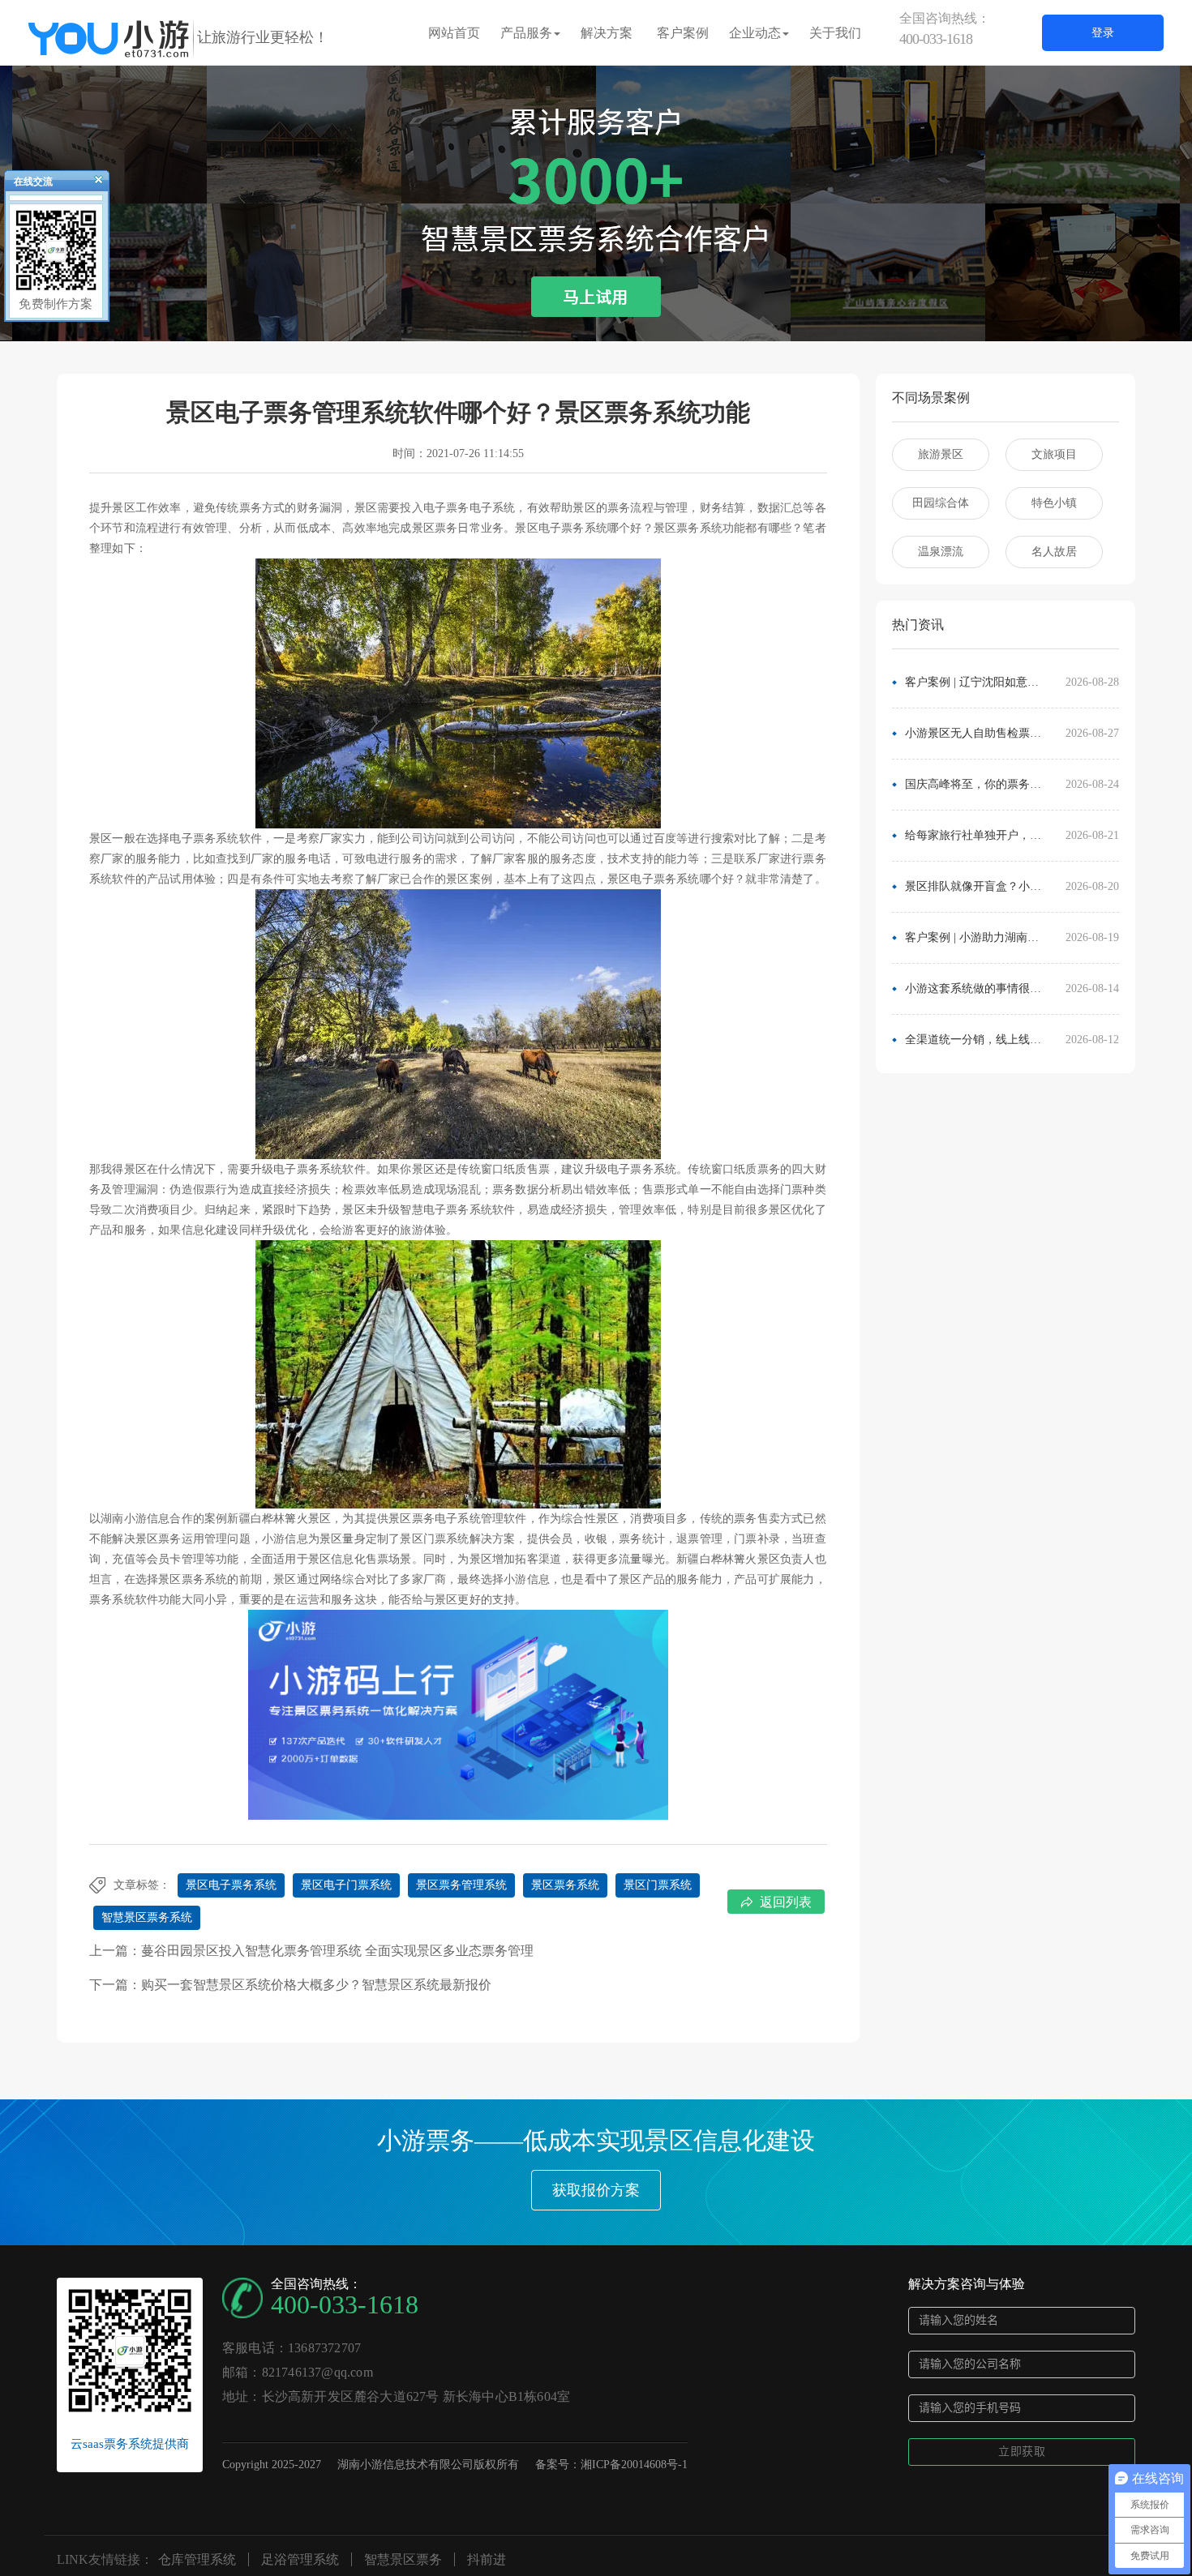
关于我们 (835, 33)
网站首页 (454, 33)
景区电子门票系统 (346, 1885)
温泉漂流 (941, 552)
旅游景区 (941, 454)
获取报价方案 (596, 2190)
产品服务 (526, 33)
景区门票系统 (658, 1885)
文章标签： (142, 1885)
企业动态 (755, 33)
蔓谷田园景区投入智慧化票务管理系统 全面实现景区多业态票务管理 (337, 1951)
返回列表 (786, 1902)
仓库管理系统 (197, 2559)
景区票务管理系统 (461, 1885)
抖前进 (487, 2559)
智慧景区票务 (403, 2559)
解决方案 (607, 33)
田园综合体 (941, 503)
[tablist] (596, 317)
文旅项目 (1054, 454)
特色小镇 (1054, 503)
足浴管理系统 (300, 2559)
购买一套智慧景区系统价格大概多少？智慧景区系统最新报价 (316, 1985)
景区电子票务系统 (231, 1885)
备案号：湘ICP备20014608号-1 (611, 2465)
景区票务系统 (565, 1885)
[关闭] (92, 183)
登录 (1103, 33)
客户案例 (683, 33)
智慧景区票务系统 (147, 1917)
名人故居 (1054, 552)
